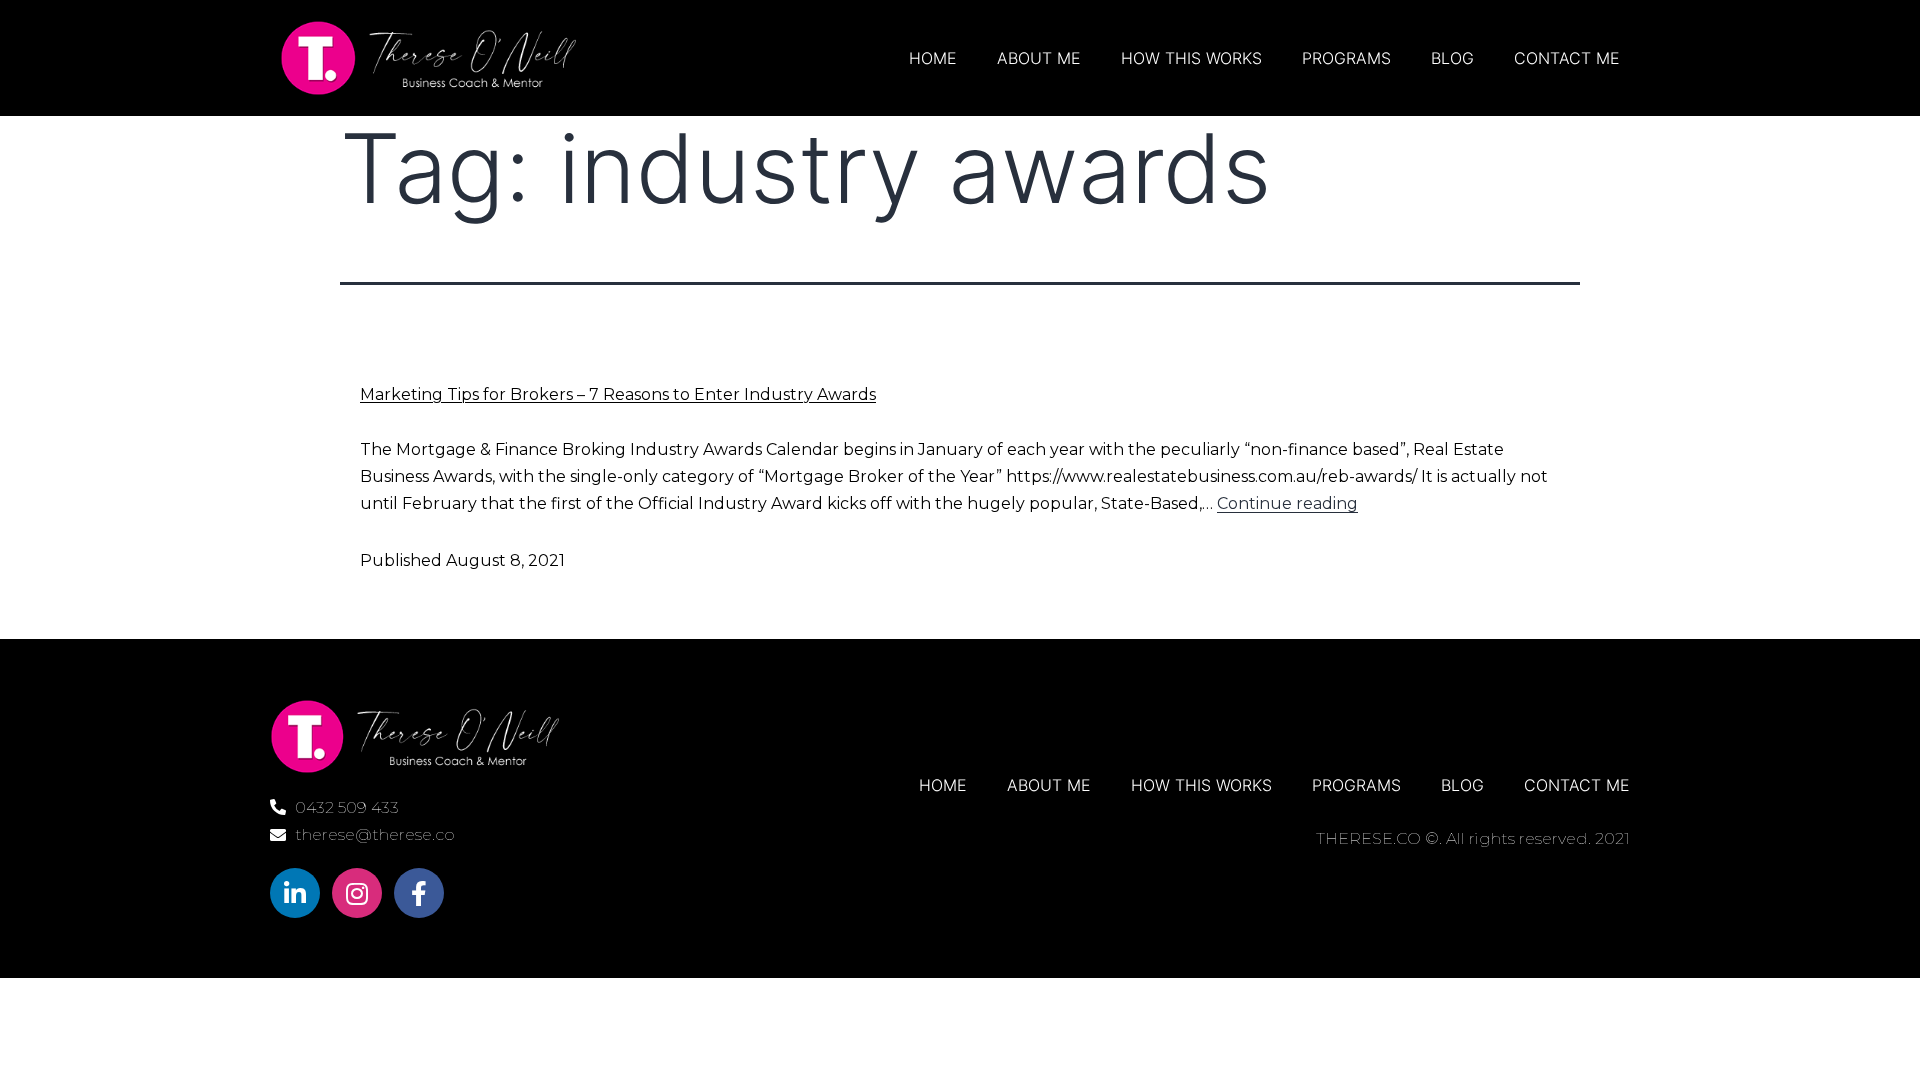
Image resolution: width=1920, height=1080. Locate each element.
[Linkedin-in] (295, 893)
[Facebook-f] (419, 893)
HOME (933, 58)
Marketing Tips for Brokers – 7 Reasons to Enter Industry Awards (618, 394)
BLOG (1452, 58)
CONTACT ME (1567, 58)
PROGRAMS (1346, 58)
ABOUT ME (1039, 58)
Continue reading (1287, 503)
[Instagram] (357, 893)
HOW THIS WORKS (1191, 58)
